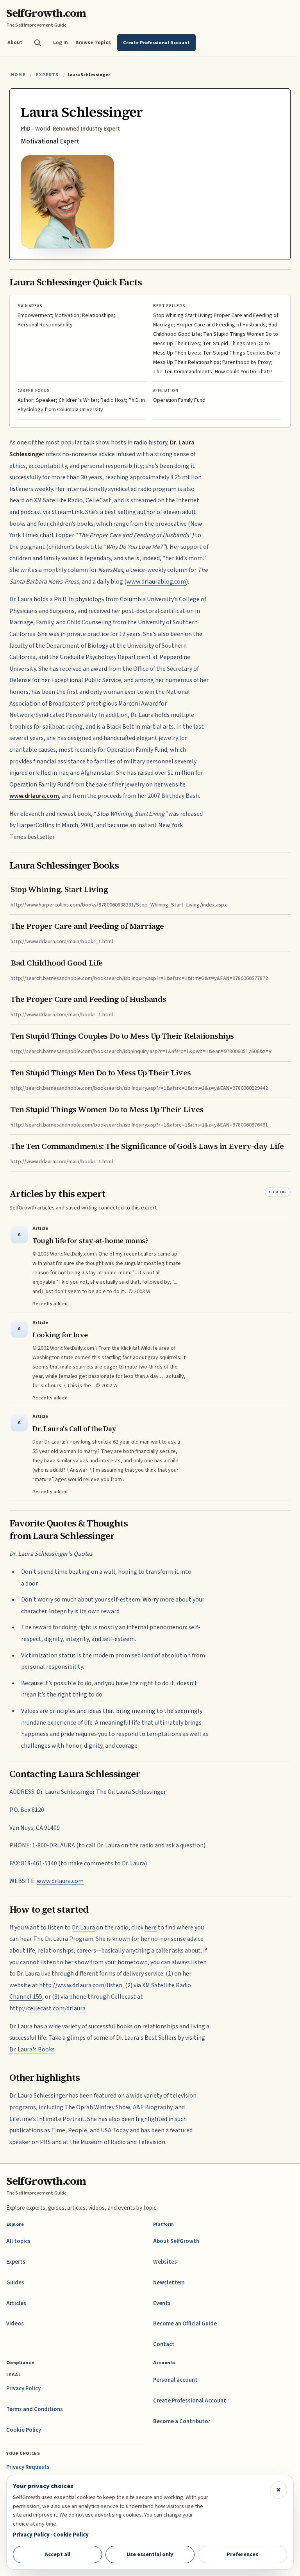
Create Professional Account (190, 2401)
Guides (15, 2283)
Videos (15, 2324)
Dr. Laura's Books (32, 2049)
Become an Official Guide (185, 2324)
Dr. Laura (83, 1928)
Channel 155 (26, 1997)
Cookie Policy (24, 2430)
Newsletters (169, 2283)
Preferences (242, 2554)
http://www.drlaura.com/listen (81, 1985)
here (151, 1928)
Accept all (57, 2554)
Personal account (175, 2380)
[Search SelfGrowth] (37, 43)
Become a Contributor (182, 2421)
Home (18, 75)
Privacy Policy (23, 2389)
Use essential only (150, 2554)
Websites (165, 2262)
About (15, 42)
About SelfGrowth (176, 2241)
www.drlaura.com (60, 1881)
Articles (16, 2303)
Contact (164, 2344)
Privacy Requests (28, 2467)
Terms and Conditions (35, 2409)
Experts (47, 75)
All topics (18, 2241)
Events (162, 2303)
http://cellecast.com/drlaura (47, 2008)
